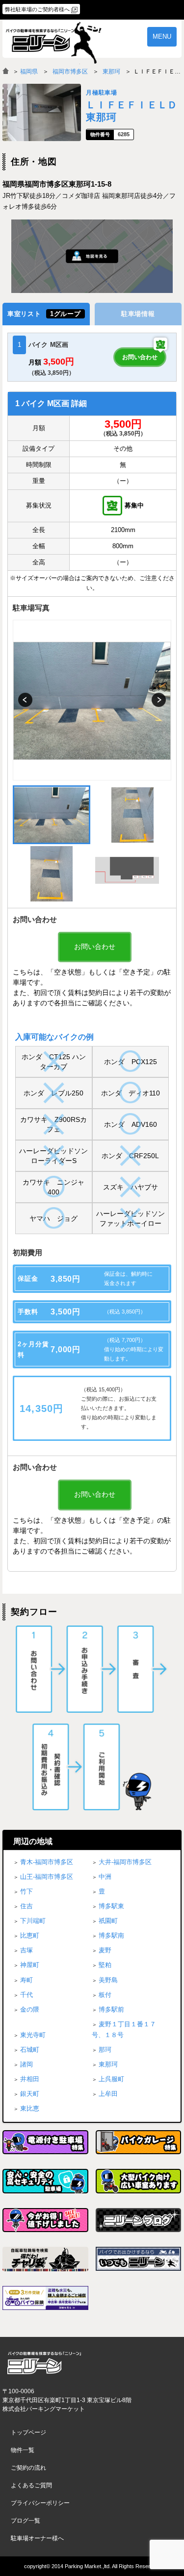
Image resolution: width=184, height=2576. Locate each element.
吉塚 (26, 1950)
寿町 (26, 1980)
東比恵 (30, 2108)
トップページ (28, 2432)
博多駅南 (111, 1935)
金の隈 (30, 2009)
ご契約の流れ (28, 2468)
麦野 (105, 1950)
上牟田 (108, 2094)
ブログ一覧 (26, 2521)
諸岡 (26, 2064)
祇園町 (108, 1921)
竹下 (26, 1891)
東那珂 (111, 72)
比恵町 (30, 1935)
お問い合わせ (140, 357)
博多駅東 (111, 1906)
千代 (26, 1995)
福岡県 (29, 72)
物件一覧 (23, 2450)
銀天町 (30, 2094)
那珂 (105, 2050)
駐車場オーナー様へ (37, 2538)
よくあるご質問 (31, 2485)
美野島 (108, 1980)
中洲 (105, 1877)
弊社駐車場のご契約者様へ (37, 9)
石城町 (30, 2050)
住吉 (26, 1906)
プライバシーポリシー (40, 2503)
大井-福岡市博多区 (125, 1862)
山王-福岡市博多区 (47, 1877)
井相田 (30, 2079)
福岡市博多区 (70, 72)
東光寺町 (33, 2035)
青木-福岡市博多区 (47, 1862)
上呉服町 (111, 2079)
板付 (105, 1995)
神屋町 (30, 1965)
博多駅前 (111, 2009)
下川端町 (33, 1921)
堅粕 (105, 1965)
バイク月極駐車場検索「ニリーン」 (44, 2363)
